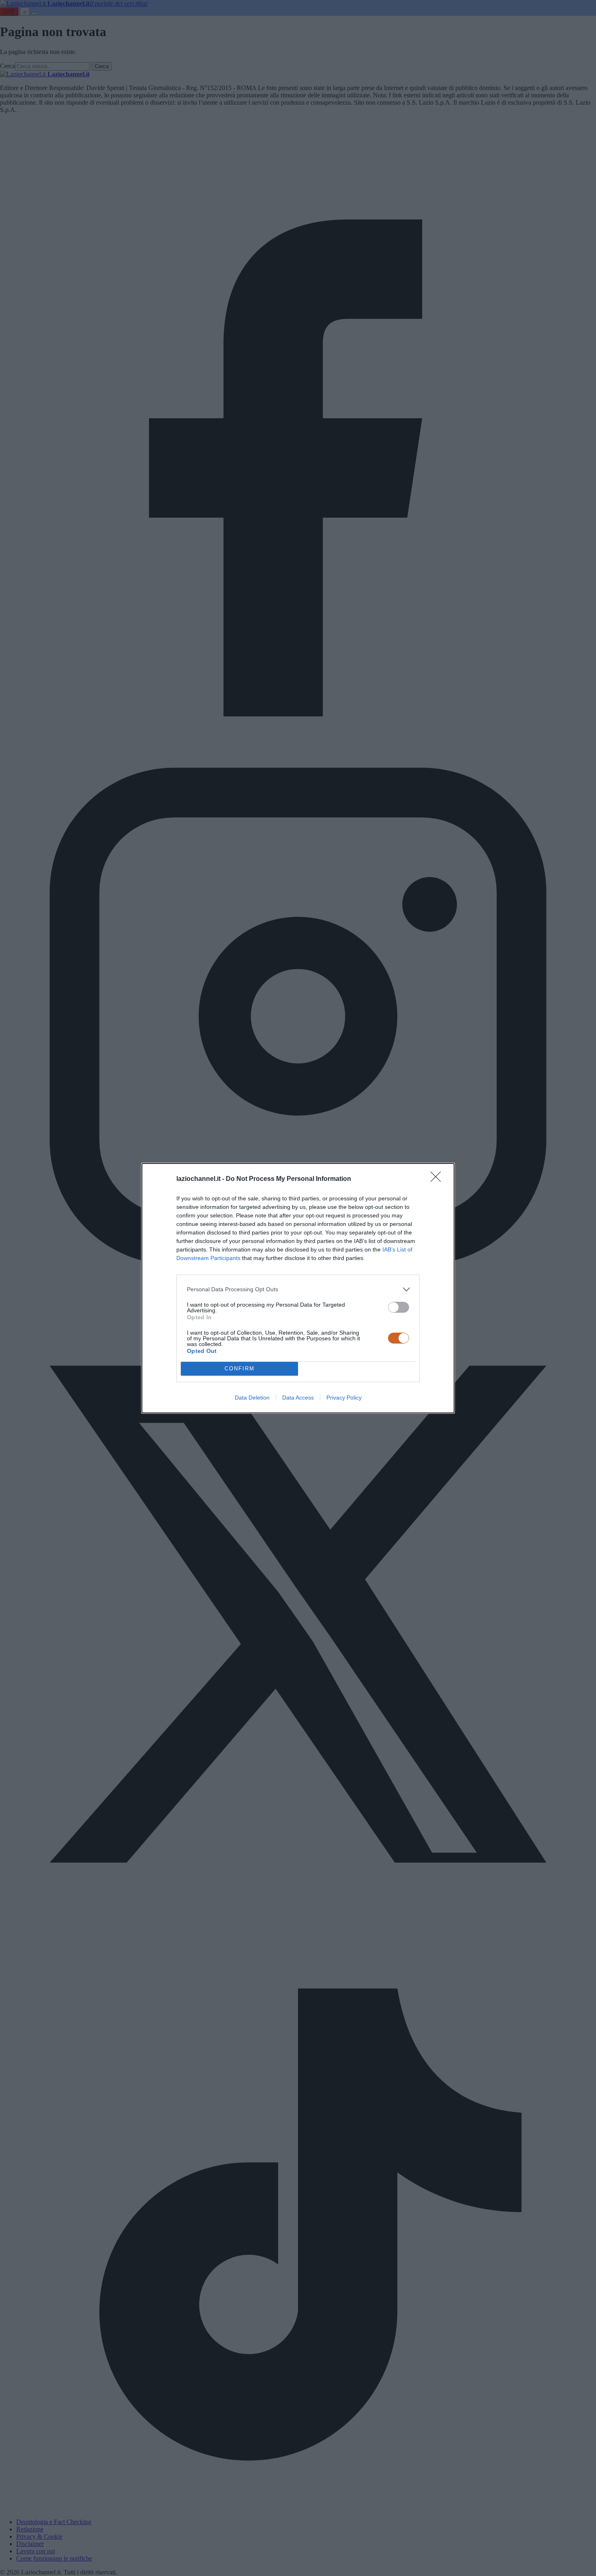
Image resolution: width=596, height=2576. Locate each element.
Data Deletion (252, 1398)
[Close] (438, 1179)
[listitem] (298, 1289)
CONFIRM (240, 1369)
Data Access (298, 1398)
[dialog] (298, 1288)
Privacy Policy (344, 1398)
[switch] (399, 1307)
